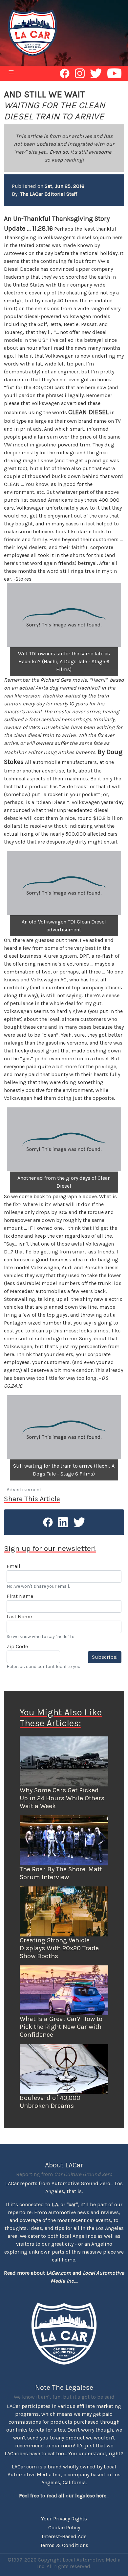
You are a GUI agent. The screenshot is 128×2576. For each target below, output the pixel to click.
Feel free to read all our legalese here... (64, 2496)
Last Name (19, 1616)
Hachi (98, 680)
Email (13, 1566)
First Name (20, 1596)
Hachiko (87, 688)
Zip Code (17, 1646)
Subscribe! (105, 1657)
